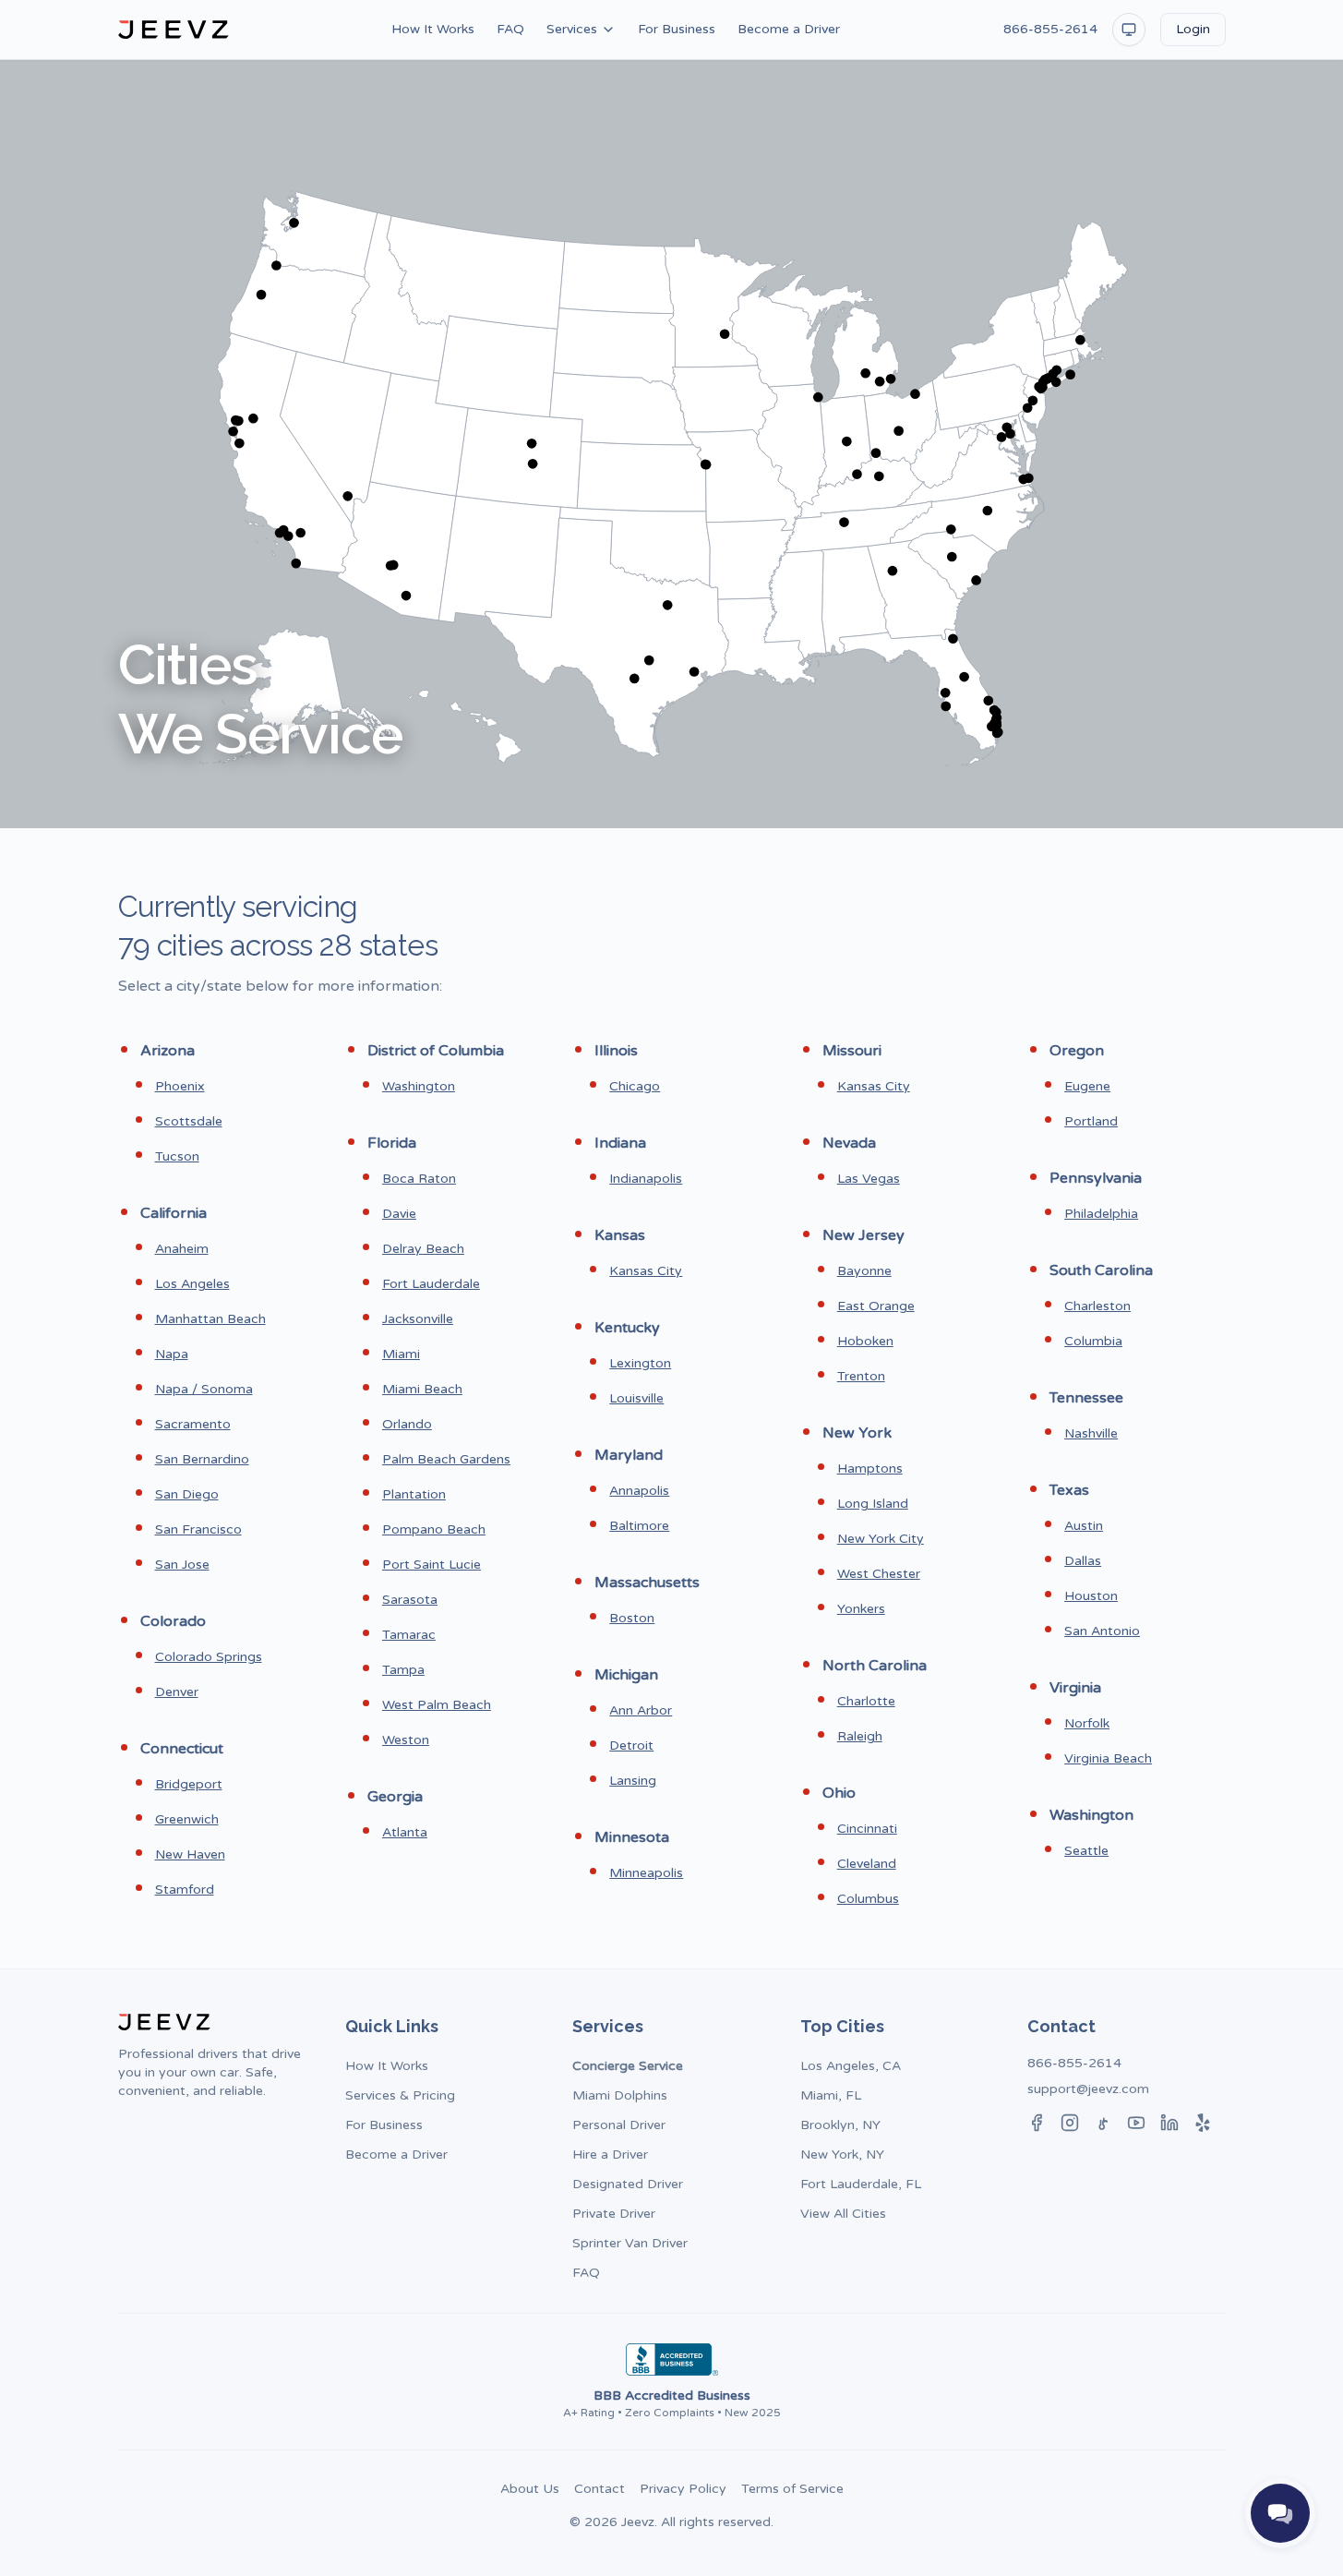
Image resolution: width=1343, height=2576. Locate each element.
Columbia (1093, 1341)
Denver (177, 1692)
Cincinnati (867, 1829)
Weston (406, 1740)
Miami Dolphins (620, 2095)
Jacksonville (418, 1319)
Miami (401, 1354)
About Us (530, 2489)
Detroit (631, 1745)
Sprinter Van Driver (630, 2243)
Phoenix (180, 1086)
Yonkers (861, 1609)
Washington (419, 1086)
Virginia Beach (1108, 1758)
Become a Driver (789, 29)
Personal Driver (619, 2125)
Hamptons (870, 1469)
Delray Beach (423, 1249)
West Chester (879, 1574)
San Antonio (1102, 1631)
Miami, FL (831, 2095)
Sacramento (193, 1424)
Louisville (636, 1398)
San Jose (182, 1565)
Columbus (868, 1899)
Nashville (1091, 1433)
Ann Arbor (641, 1710)
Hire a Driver (610, 2155)
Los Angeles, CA (851, 2066)
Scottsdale (189, 1121)
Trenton (861, 1376)
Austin (1084, 1526)
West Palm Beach (437, 1705)
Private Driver (614, 2214)
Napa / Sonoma (204, 1389)
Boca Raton (419, 1179)
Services (572, 29)
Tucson (177, 1156)
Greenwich (187, 1819)
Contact (600, 2489)
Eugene (1087, 1086)
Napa (172, 1354)
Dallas (1083, 1561)
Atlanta (405, 1832)
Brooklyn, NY (840, 2125)
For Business (677, 29)
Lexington (640, 1363)
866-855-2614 (1050, 29)
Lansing (633, 1781)
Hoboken (865, 1341)
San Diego (187, 1494)
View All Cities (843, 2214)
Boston (632, 1618)
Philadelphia (1101, 1214)
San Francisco (198, 1529)
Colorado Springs (209, 1657)
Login (1193, 29)
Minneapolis (646, 1873)
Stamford (185, 1890)
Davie (399, 1214)
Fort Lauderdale (431, 1284)
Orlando (407, 1424)
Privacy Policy (683, 2489)
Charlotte (866, 1701)
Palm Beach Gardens (446, 1459)
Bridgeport (189, 1784)
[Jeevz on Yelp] (1203, 2123)
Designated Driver (628, 2184)
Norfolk (1087, 1723)
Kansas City (646, 1271)
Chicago (635, 1086)
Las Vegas (869, 1179)
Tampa (403, 1670)
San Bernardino (202, 1459)
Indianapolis (646, 1179)
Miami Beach (422, 1389)
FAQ (510, 29)
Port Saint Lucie (432, 1565)
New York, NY (842, 2155)
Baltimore (639, 1526)
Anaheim (182, 1249)
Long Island (873, 1504)
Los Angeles (192, 1284)
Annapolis (639, 1491)
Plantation (414, 1494)
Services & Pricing (400, 2095)
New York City (881, 1539)
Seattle (1086, 1851)
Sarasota (410, 1600)
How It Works (433, 29)
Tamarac (409, 1635)
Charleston (1097, 1306)
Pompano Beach (434, 1529)
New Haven (190, 1854)
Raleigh (860, 1736)
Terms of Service (792, 2489)
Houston (1091, 1596)
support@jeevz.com (1088, 2089)
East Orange (876, 1306)
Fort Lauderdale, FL (861, 2184)
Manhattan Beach (210, 1319)
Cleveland (867, 1864)
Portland (1091, 1121)
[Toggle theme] (1129, 30)
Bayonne (864, 1271)
